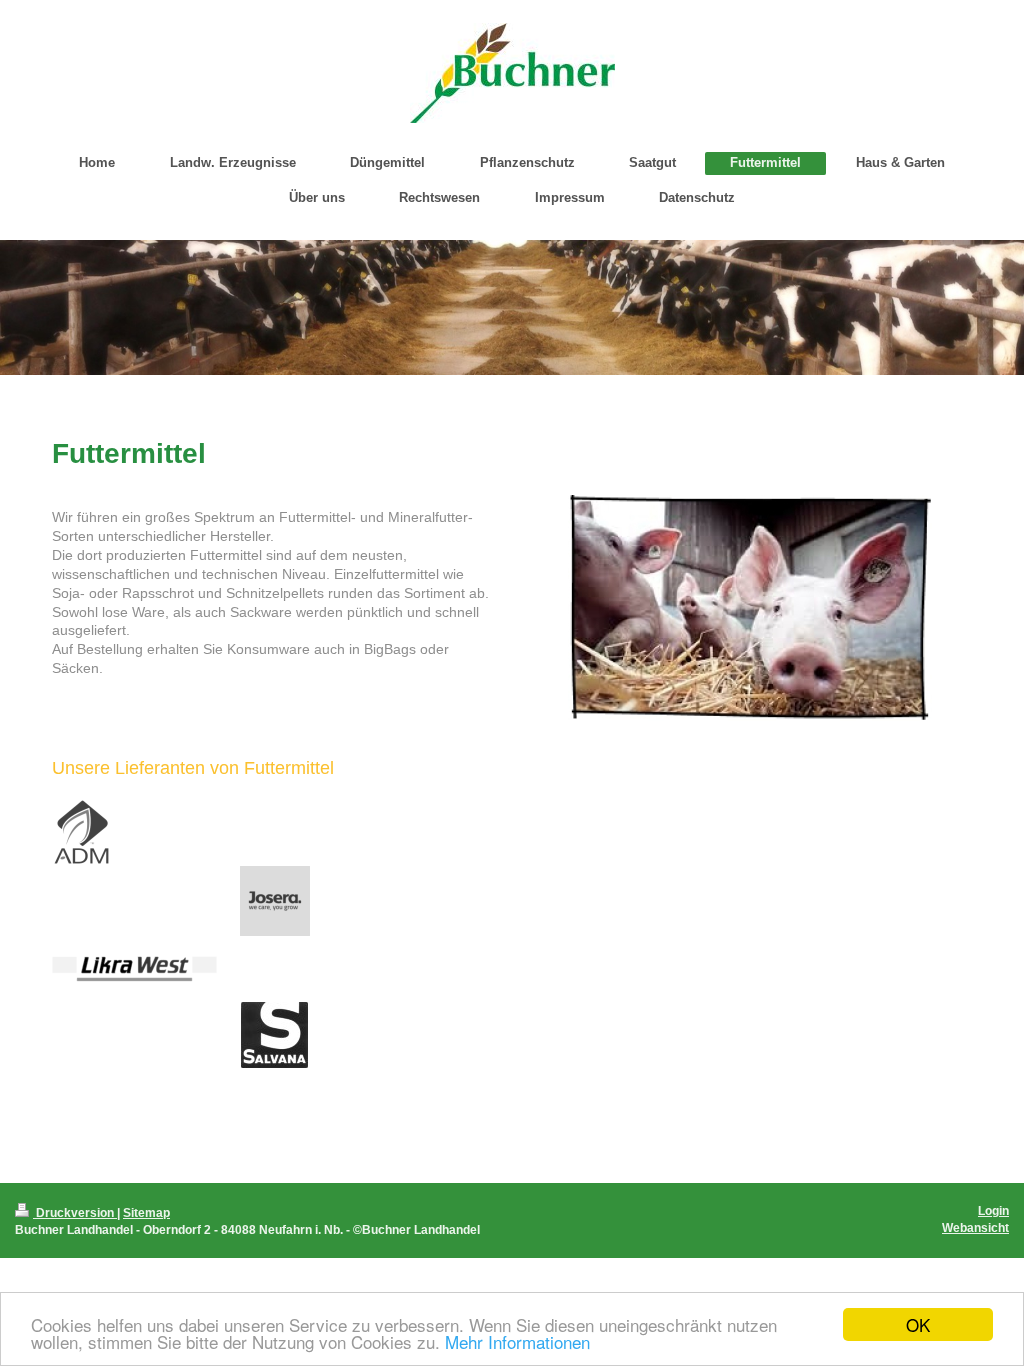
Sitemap (146, 1212)
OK (918, 1324)
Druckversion (75, 1212)
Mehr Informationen (517, 1341)
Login (993, 1210)
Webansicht (975, 1227)
